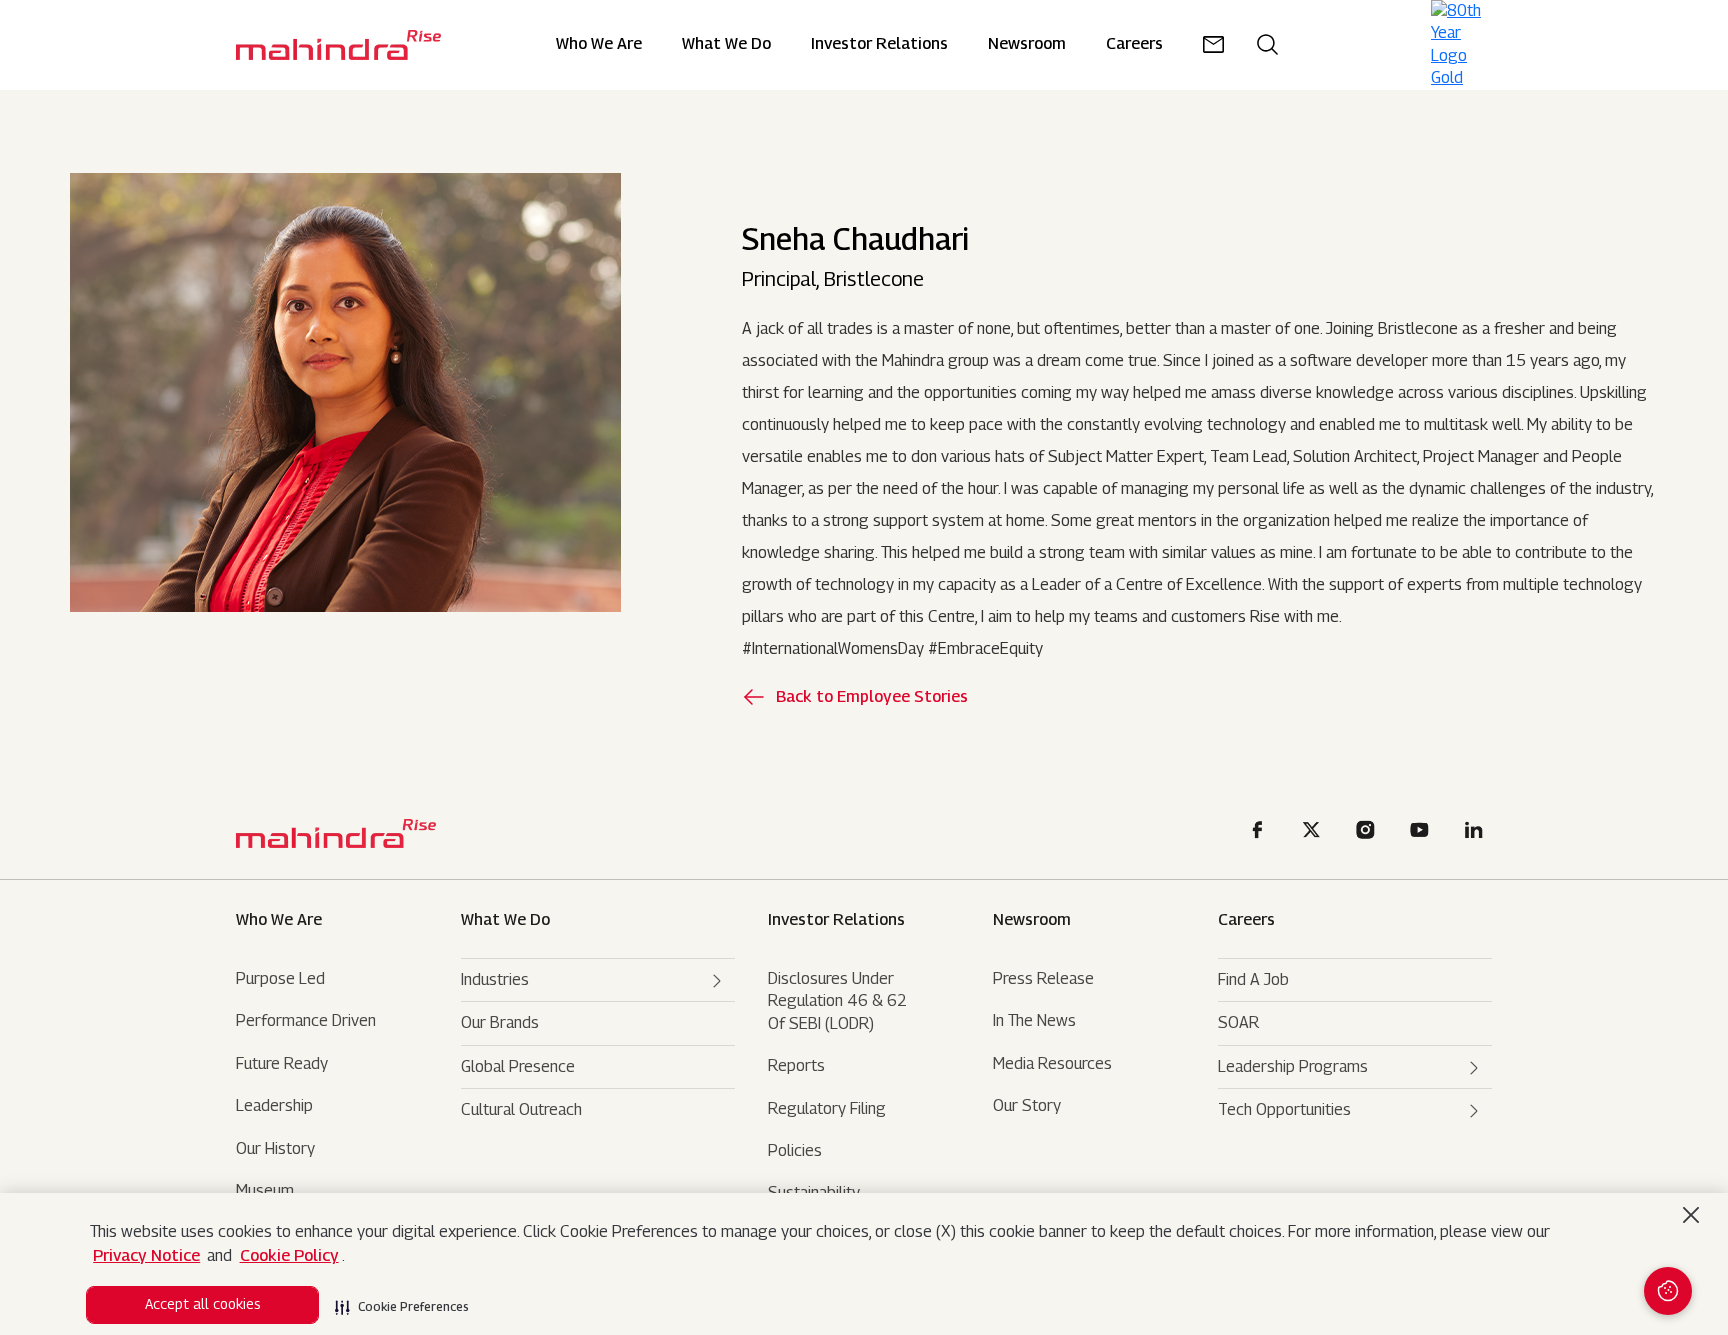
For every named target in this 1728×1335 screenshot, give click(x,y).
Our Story (1027, 1105)
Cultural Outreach (521, 1109)
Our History (275, 1148)
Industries (495, 979)
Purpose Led (280, 978)
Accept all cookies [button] (203, 1303)
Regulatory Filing (827, 1108)
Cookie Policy (289, 1255)
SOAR (1238, 1022)
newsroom (1027, 44)
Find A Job (1253, 979)
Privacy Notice (146, 1255)
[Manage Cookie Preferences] (1668, 1291)
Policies (795, 1150)
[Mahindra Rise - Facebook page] (1261, 832)
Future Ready (282, 1063)
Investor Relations (879, 44)
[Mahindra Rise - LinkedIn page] (1477, 832)
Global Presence (518, 1066)
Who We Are (599, 44)
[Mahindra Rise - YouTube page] (1423, 832)
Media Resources (1052, 1063)
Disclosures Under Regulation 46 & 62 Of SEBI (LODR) (837, 1001)
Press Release (1043, 978)
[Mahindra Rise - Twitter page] (1315, 832)
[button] (402, 1301)
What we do (726, 44)
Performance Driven (306, 1020)
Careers (1246, 919)
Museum (265, 1190)
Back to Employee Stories (872, 696)
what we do (505, 919)
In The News (1034, 1020)
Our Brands (500, 1022)
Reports (796, 1065)
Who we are (279, 919)
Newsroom (1032, 919)
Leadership (274, 1105)
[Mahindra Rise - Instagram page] (1369, 832)
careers (1134, 44)
